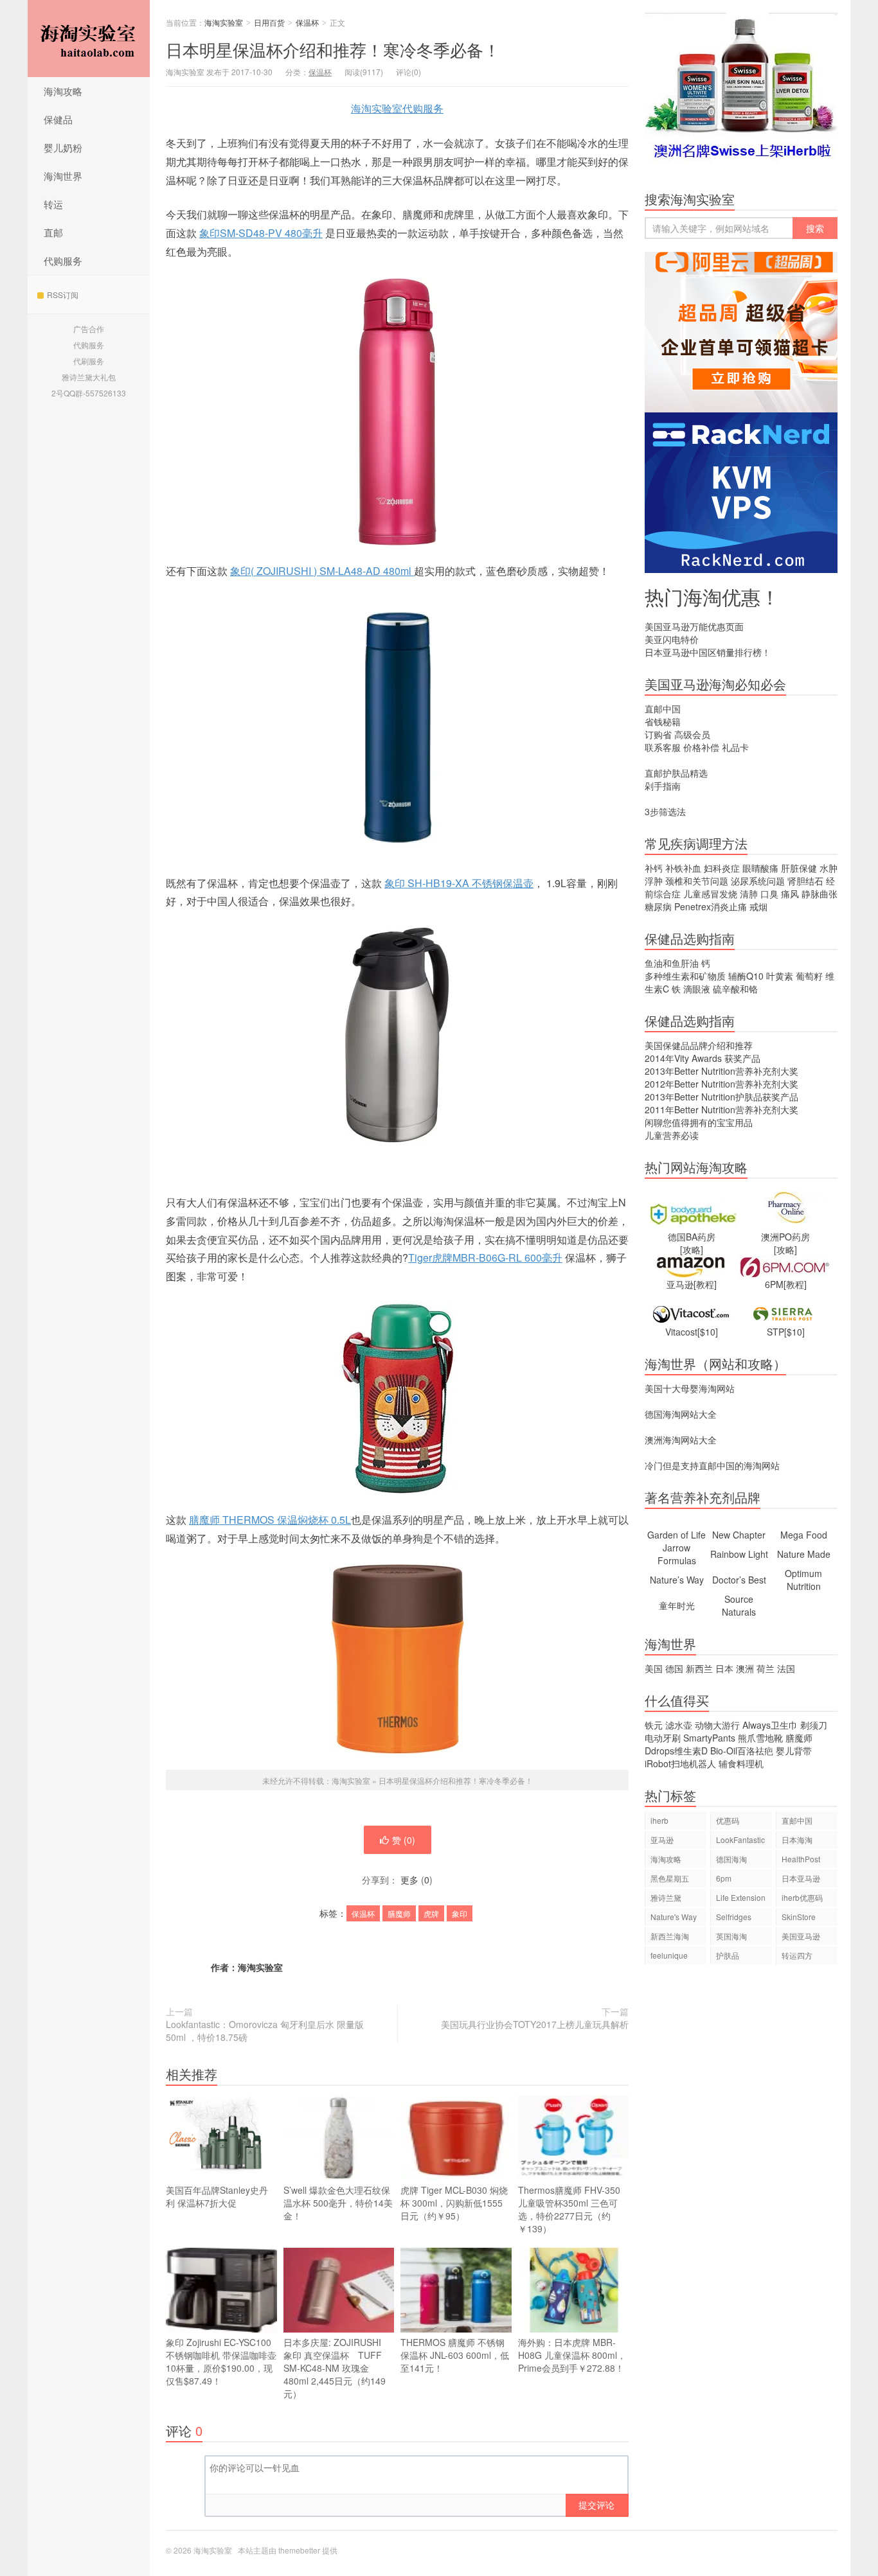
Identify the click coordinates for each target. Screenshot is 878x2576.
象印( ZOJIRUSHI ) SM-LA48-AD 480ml (322, 571)
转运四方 (797, 1955)
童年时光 (677, 1605)
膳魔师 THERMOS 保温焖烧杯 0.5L (270, 1520)
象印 (460, 1913)
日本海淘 (797, 1839)
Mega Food (804, 1535)
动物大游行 (717, 1725)
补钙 (654, 868)
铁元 (654, 1725)
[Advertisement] (741, 2196)
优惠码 (728, 1820)
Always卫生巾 (770, 1725)
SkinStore (799, 1917)
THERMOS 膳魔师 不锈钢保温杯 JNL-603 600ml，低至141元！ (455, 2355)
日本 (724, 1668)
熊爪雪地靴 (760, 1738)
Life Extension (741, 1897)
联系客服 (663, 747)
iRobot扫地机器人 (680, 1763)
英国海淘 (731, 1936)
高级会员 (692, 734)
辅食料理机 (741, 1763)
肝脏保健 (799, 868)
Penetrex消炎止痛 (711, 906)
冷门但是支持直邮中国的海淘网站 (712, 1465)
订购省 (658, 734)
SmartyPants (709, 1738)
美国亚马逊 (801, 1936)
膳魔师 (399, 1913)
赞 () (404, 1840)
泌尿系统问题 (758, 881)
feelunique (669, 1955)
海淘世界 (63, 176)
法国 (786, 1668)
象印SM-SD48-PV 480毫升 (261, 233)
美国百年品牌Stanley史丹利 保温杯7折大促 (217, 2196)
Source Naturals (739, 1605)
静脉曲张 (820, 894)
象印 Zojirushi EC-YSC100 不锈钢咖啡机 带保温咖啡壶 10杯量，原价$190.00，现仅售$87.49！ (221, 2361)
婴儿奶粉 (63, 147)
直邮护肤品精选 (676, 773)
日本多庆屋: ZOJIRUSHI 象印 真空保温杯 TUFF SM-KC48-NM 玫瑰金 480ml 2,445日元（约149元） (337, 2368)
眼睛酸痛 (760, 868)
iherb (659, 1820)
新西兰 (699, 1668)
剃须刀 (814, 1725)
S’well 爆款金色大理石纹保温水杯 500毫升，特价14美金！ (338, 2203)
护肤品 (728, 1955)
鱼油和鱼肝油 (672, 963)
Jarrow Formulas (677, 1554)
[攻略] (692, 1249)
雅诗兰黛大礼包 (89, 377)
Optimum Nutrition (803, 1580)
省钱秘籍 (663, 721)
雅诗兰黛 (666, 1897)
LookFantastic (740, 1839)
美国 (654, 1668)
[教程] (705, 1284)
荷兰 (766, 1668)
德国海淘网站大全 (681, 1414)
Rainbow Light (739, 1554)
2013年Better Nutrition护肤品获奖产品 (721, 1097)
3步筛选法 (665, 811)
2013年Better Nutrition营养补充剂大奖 (721, 1071)
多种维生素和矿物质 (685, 976)
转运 (53, 204)
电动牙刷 (663, 1738)
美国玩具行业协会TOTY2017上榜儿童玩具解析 (535, 2024)
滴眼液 (697, 989)
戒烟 (758, 906)
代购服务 (63, 260)
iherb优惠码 (802, 1897)
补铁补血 (683, 868)
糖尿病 (658, 906)
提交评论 (596, 2505)
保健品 (58, 119)
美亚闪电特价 (672, 639)
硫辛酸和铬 (735, 989)
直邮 (53, 232)
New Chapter (739, 1535)
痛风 (790, 894)
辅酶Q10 (746, 976)
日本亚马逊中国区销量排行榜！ (708, 652)
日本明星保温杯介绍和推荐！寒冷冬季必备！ (333, 49)
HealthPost (801, 1859)
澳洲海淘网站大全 (681, 1440)
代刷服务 (89, 361)
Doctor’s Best (739, 1580)
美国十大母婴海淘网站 (690, 1388)
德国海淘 (731, 1859)
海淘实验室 (89, 39)
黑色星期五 (670, 1878)
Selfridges (734, 1917)
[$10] (708, 1332)
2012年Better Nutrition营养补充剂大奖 (721, 1084)
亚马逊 (662, 1839)
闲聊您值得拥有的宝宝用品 (699, 1122)
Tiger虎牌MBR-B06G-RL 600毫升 (485, 1257)
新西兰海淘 (670, 1936)
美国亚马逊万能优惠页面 (694, 626)
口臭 (769, 894)
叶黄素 (780, 976)
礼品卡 (735, 747)
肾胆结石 (805, 881)
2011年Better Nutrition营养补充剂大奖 (721, 1109)
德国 (674, 1668)
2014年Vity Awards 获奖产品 (703, 1058)
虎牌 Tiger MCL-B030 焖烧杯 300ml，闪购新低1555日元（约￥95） (454, 2203)
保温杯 (307, 22)
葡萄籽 (809, 976)
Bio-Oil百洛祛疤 (742, 1751)
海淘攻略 (63, 91)
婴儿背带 (794, 1751)
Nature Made (804, 1554)
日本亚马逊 (801, 1878)
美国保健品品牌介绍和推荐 (699, 1045)
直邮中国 (663, 709)
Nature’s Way (677, 1580)
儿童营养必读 (672, 1135)
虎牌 (431, 1913)
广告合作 (89, 329)
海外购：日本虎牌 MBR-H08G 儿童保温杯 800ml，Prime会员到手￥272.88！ (572, 2355)
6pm (724, 1878)
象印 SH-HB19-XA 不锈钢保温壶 (459, 883)
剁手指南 (663, 786)
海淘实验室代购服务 (397, 108)
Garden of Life (676, 1535)
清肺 (749, 894)
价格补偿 (701, 747)
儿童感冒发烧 (710, 894)
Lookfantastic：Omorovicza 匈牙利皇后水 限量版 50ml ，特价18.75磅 (265, 2031)
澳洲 (745, 1668)
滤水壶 (679, 1725)
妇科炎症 (722, 868)
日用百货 (269, 22)
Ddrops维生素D (676, 1751)
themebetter (299, 2550)
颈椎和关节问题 (697, 881)
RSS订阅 (63, 295)
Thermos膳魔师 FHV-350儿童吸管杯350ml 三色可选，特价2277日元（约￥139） (569, 2209)
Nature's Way (674, 1917)
